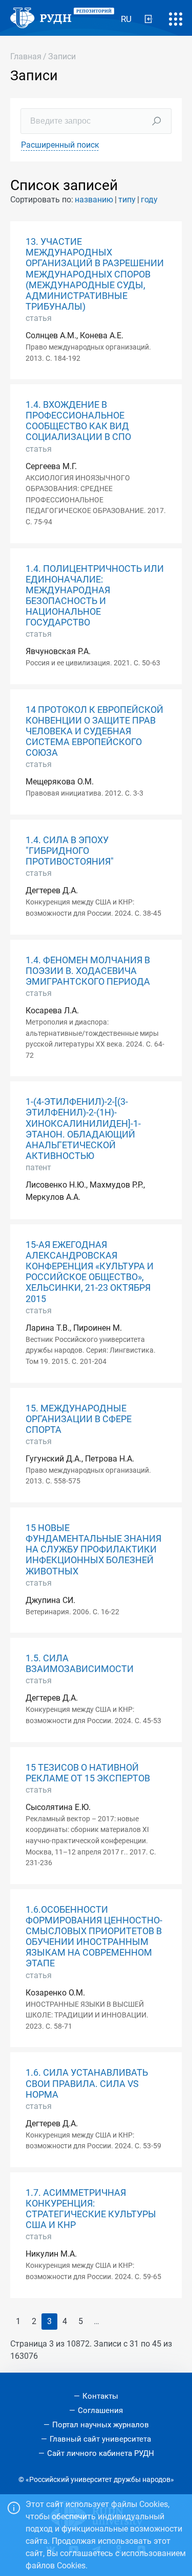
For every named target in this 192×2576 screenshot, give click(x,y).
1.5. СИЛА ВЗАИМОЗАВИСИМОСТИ (80, 1664)
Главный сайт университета (100, 2439)
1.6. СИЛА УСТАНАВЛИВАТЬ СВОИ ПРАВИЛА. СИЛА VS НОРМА (87, 2083)
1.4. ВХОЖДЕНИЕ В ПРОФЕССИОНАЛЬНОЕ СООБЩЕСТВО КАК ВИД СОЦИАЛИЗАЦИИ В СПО (78, 421)
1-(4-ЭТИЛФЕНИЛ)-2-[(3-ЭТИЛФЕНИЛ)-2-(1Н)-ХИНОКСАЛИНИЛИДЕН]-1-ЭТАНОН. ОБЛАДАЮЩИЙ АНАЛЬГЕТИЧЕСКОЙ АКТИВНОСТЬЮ (83, 1129)
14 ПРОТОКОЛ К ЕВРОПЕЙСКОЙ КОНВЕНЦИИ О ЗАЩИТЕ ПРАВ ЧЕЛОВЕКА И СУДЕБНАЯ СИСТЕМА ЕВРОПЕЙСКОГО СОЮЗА (94, 731)
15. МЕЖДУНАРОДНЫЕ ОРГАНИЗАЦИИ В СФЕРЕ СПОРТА (79, 1419)
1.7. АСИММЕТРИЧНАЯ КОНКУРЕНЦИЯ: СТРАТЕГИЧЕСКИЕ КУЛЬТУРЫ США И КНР (91, 2209)
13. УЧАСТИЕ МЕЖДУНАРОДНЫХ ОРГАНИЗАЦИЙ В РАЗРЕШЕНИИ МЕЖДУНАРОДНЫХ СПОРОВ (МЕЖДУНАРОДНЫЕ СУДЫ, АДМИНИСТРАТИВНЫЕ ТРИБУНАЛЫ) (95, 274)
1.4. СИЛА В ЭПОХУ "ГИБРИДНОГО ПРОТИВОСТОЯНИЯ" (70, 851)
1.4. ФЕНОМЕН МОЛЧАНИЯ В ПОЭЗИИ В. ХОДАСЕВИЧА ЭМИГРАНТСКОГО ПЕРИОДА (88, 971)
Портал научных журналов (101, 2425)
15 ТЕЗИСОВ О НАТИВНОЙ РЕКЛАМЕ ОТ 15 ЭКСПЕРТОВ (88, 1773)
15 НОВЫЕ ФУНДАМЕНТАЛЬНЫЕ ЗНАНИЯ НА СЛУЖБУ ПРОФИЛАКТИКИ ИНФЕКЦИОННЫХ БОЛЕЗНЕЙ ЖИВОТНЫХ (93, 1549)
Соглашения (100, 2410)
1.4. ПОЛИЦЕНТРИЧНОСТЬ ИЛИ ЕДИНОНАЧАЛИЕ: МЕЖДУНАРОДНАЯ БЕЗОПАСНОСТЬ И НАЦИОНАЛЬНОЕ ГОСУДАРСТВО (95, 596)
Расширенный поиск (60, 145)
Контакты (100, 2396)
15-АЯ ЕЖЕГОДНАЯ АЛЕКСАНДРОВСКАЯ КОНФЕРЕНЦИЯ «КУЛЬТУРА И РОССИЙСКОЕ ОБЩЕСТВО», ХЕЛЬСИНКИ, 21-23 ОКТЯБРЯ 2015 (90, 1272)
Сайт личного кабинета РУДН (101, 2453)
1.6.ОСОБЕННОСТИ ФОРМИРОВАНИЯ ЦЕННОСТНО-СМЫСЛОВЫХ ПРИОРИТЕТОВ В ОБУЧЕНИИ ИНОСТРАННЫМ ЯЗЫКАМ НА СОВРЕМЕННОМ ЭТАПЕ (94, 1937)
